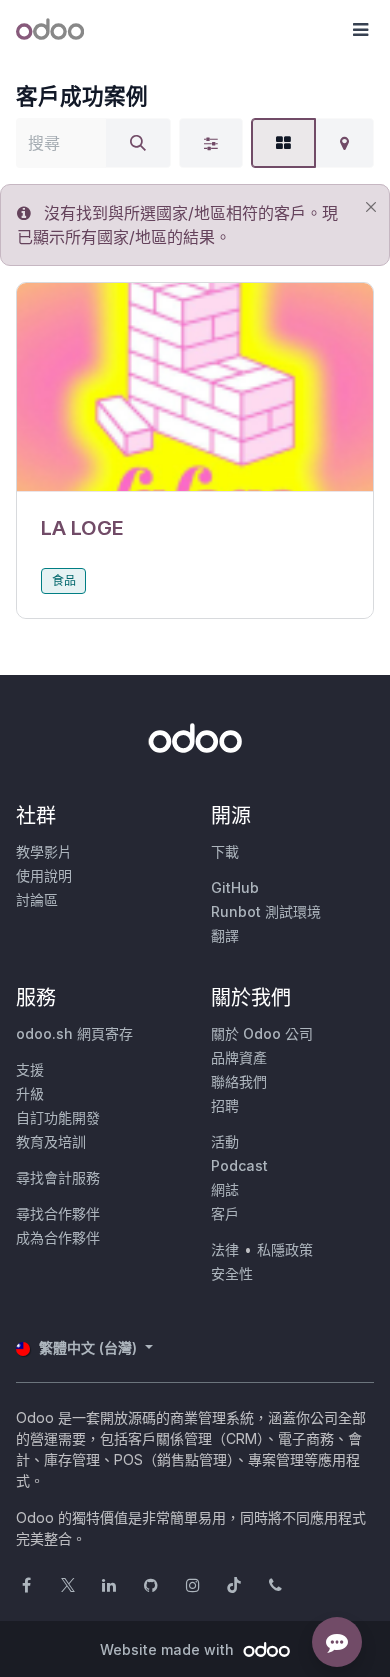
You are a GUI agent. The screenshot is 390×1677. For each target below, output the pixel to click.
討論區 (37, 899)
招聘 (225, 1105)
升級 (30, 1093)
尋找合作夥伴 (58, 1213)
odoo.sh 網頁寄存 (74, 1033)
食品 (64, 580)
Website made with (169, 1649)
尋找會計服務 (58, 1177)
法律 (225, 1249)
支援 (30, 1069)
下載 (225, 851)
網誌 (225, 1189)
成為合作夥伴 (58, 1237)
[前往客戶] (195, 387)
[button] (360, 30)
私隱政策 (285, 1249)
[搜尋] (138, 143)
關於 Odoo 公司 (262, 1033)
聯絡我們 (239, 1081)
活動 (225, 1141)
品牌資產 (239, 1057)
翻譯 (225, 935)
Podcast (239, 1165)
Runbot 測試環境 (266, 911)
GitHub (235, 887)
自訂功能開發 (58, 1117)
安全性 (232, 1273)
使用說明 (44, 875)
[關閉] (370, 207)
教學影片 (44, 851)
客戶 (225, 1213)
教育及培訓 (51, 1141)
